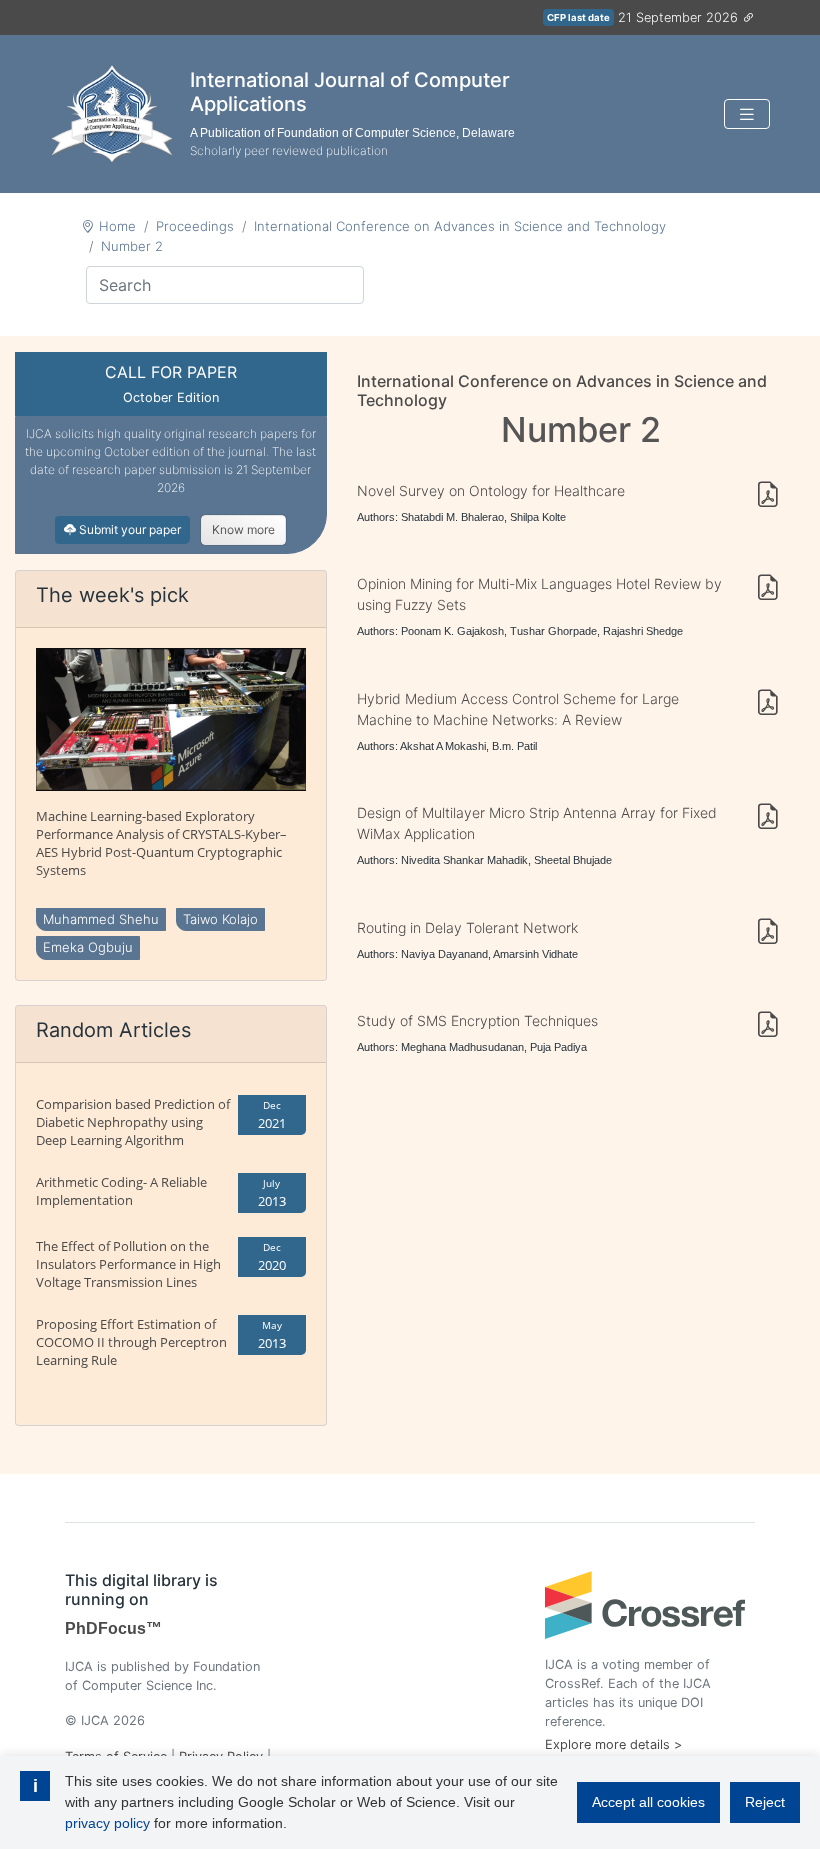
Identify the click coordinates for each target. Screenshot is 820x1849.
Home (117, 226)
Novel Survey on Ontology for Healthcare (491, 490)
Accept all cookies (648, 1802)
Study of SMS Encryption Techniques (477, 1020)
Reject (765, 1802)
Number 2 (132, 246)
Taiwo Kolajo (220, 919)
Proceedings (195, 226)
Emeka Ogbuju (88, 947)
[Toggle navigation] (747, 114)
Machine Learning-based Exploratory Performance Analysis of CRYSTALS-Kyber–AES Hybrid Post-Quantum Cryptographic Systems (161, 843)
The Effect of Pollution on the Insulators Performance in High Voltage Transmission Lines (128, 1264)
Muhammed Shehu (101, 919)
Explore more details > (613, 1744)
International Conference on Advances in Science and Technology (460, 226)
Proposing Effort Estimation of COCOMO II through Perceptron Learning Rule (131, 1342)
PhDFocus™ (113, 1628)
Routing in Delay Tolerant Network (467, 927)
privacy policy (107, 1823)
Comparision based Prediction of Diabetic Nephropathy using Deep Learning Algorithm (133, 1122)
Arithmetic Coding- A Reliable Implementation (121, 1191)
